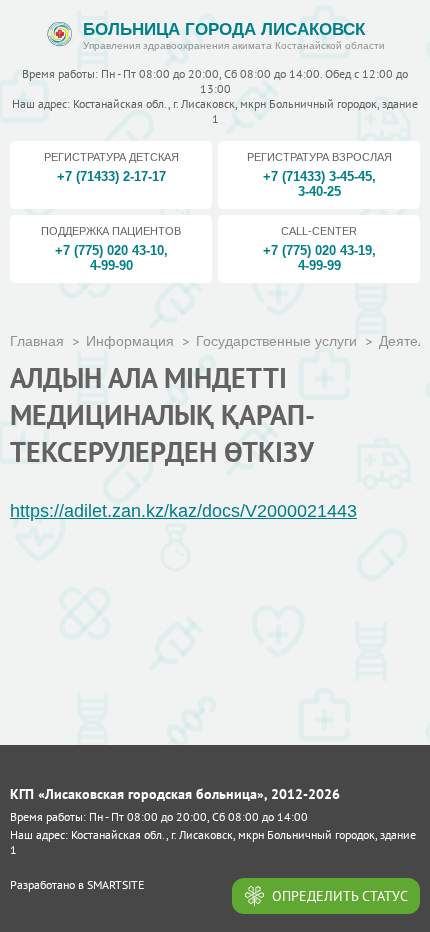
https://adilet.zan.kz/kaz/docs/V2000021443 (183, 511)
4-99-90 (111, 265)
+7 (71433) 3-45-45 (317, 176)
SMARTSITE (115, 884)
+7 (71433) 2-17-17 (111, 176)
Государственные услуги (276, 341)
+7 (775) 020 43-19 (317, 250)
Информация (130, 341)
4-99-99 (319, 265)
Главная (37, 341)
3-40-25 (319, 191)
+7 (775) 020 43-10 (109, 250)
